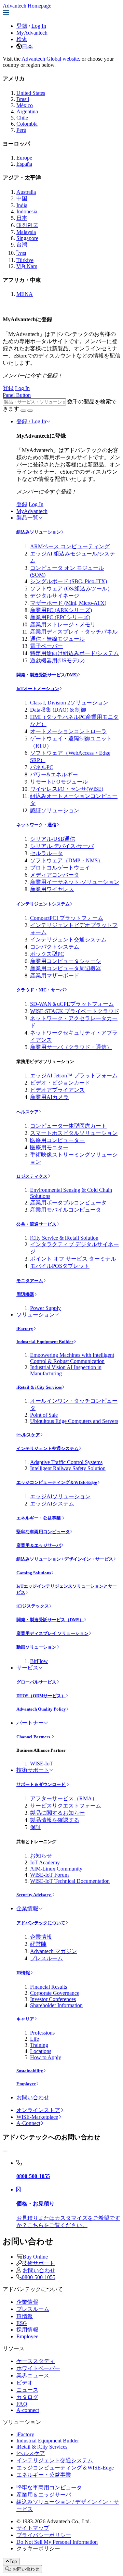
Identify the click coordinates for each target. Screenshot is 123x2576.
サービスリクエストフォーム (66, 1806)
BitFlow (39, 1661)
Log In (39, 26)
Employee (26, 2084)
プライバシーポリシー (44, 2535)
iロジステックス (33, 1606)
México (25, 105)
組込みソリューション (39, 532)
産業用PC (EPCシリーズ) (60, 617)
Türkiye (25, 260)
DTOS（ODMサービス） (41, 1696)
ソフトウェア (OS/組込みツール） (71, 589)
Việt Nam (27, 266)
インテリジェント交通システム (68, 940)
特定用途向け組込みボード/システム (74, 653)
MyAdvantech (32, 33)
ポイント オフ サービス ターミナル (73, 1259)
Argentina (27, 111)
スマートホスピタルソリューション (74, 1133)
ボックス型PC (47, 954)
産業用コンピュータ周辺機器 (66, 968)
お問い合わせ (33, 2097)
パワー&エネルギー (54, 774)
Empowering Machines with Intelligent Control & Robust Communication (72, 1358)
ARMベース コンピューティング (70, 546)
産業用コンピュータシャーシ (66, 961)
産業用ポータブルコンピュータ (68, 1203)
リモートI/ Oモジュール (59, 782)
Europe (24, 158)
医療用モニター (49, 1147)
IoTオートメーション (38, 689)
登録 (22, 26)
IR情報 (23, 1973)
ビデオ (25, 2383)
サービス (27, 1668)
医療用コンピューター (57, 1140)
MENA (25, 294)
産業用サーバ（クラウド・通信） (71, 1047)
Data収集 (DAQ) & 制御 (58, 710)
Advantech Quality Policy (41, 1709)
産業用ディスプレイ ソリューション (52, 1633)
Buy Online (35, 2257)
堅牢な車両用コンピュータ (43, 1532)
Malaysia (26, 232)
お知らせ (41, 1856)
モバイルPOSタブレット (60, 1266)
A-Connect (28, 2123)
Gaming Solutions (34, 1573)
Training (39, 2045)
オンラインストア (38, 2110)
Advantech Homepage (27, 6)
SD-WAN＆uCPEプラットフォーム (72, 1004)
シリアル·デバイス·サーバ (62, 846)
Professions (42, 2033)
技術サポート (33, 1770)
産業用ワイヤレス (52, 889)
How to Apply (46, 2057)
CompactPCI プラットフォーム (67, 918)
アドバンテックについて (41, 1923)
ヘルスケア (28, 1112)
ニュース (27, 2390)
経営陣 (38, 1944)
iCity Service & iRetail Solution (64, 1238)
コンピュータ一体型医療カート (68, 1126)
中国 (22, 198)
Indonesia (27, 211)
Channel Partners (34, 1737)
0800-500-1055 (39, 2277)
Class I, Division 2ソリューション (69, 703)
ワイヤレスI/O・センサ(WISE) (67, 789)
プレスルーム (46, 1958)
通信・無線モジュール (57, 639)
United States (31, 93)
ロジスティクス (32, 1176)
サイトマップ (33, 2528)
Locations (41, 2051)
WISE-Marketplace (37, 2117)
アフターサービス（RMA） (64, 1798)
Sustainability (30, 2071)
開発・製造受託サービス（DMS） (50, 1620)
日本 (27, 46)
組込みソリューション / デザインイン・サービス (65, 1559)
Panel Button (17, 395)
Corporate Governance (55, 1993)
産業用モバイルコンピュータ (66, 1210)
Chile (22, 118)
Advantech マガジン (53, 1951)
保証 (36, 1827)
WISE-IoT (42, 1764)
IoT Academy (45, 1862)
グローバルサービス (36, 1682)
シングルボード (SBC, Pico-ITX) (69, 581)
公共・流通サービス (36, 1224)
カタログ (27, 2397)
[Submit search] (23, 411)
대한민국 (27, 225)
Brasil (23, 99)
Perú (21, 130)
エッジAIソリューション (60, 1496)
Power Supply (45, 1308)
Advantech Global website (50, 59)
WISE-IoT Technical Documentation (70, 1881)
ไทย (21, 253)
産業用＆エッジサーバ (39, 1545)
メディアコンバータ (55, 875)
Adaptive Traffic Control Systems (66, 1462)
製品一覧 (27, 518)
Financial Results (49, 1987)
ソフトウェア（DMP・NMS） (67, 860)
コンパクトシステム (55, 947)
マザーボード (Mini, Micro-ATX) (68, 603)
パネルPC (42, 767)
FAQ (22, 2404)
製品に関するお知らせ (57, 1813)
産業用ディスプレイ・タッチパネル (74, 632)
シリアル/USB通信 (53, 839)
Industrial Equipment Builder (45, 1342)
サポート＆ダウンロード (41, 1784)
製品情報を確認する (55, 1820)
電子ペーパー (46, 646)
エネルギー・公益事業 (39, 1518)
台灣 (22, 245)
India (22, 205)
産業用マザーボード (55, 976)
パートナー (30, 1723)
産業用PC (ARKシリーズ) (61, 610)
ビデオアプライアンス (57, 1090)
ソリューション (36, 1315)
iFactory (25, 1329)
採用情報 (27, 2330)
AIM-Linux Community (56, 1869)
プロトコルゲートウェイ (60, 868)
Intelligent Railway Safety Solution (68, 1468)
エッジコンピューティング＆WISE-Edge (57, 1482)
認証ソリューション (55, 810)
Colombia (27, 124)
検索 (22, 39)
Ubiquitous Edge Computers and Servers (74, 1421)
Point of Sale (44, 1415)
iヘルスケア (28, 1435)
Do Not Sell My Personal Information (57, 2542)
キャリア (25, 2019)
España (24, 164)
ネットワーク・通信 (36, 825)
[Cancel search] (30, 411)
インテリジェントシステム (43, 904)
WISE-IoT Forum (49, 1875)
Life (35, 2039)
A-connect (28, 2410)
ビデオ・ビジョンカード (60, 1083)
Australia (26, 192)
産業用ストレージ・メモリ (63, 624)
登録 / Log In (31, 421)
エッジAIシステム (52, 1504)
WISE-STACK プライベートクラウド (75, 1011)
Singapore (27, 238)
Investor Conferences (53, 1999)
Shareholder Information (56, 2005)
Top (13, 2561)
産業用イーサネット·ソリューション (75, 882)
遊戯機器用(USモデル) (57, 660)
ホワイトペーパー (38, 2368)
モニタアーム (30, 1281)
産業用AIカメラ (49, 1097)
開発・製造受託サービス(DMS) (47, 675)
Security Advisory (34, 1895)
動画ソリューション (36, 1647)
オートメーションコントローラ (68, 731)
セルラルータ (46, 853)
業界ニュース (33, 2375)
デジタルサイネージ (55, 596)
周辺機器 (25, 1294)
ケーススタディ (36, 2361)
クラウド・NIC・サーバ (40, 990)
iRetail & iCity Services (39, 1387)
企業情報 (27, 1908)
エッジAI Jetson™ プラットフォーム (74, 1076)
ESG (22, 2323)
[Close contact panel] (5, 2151)
